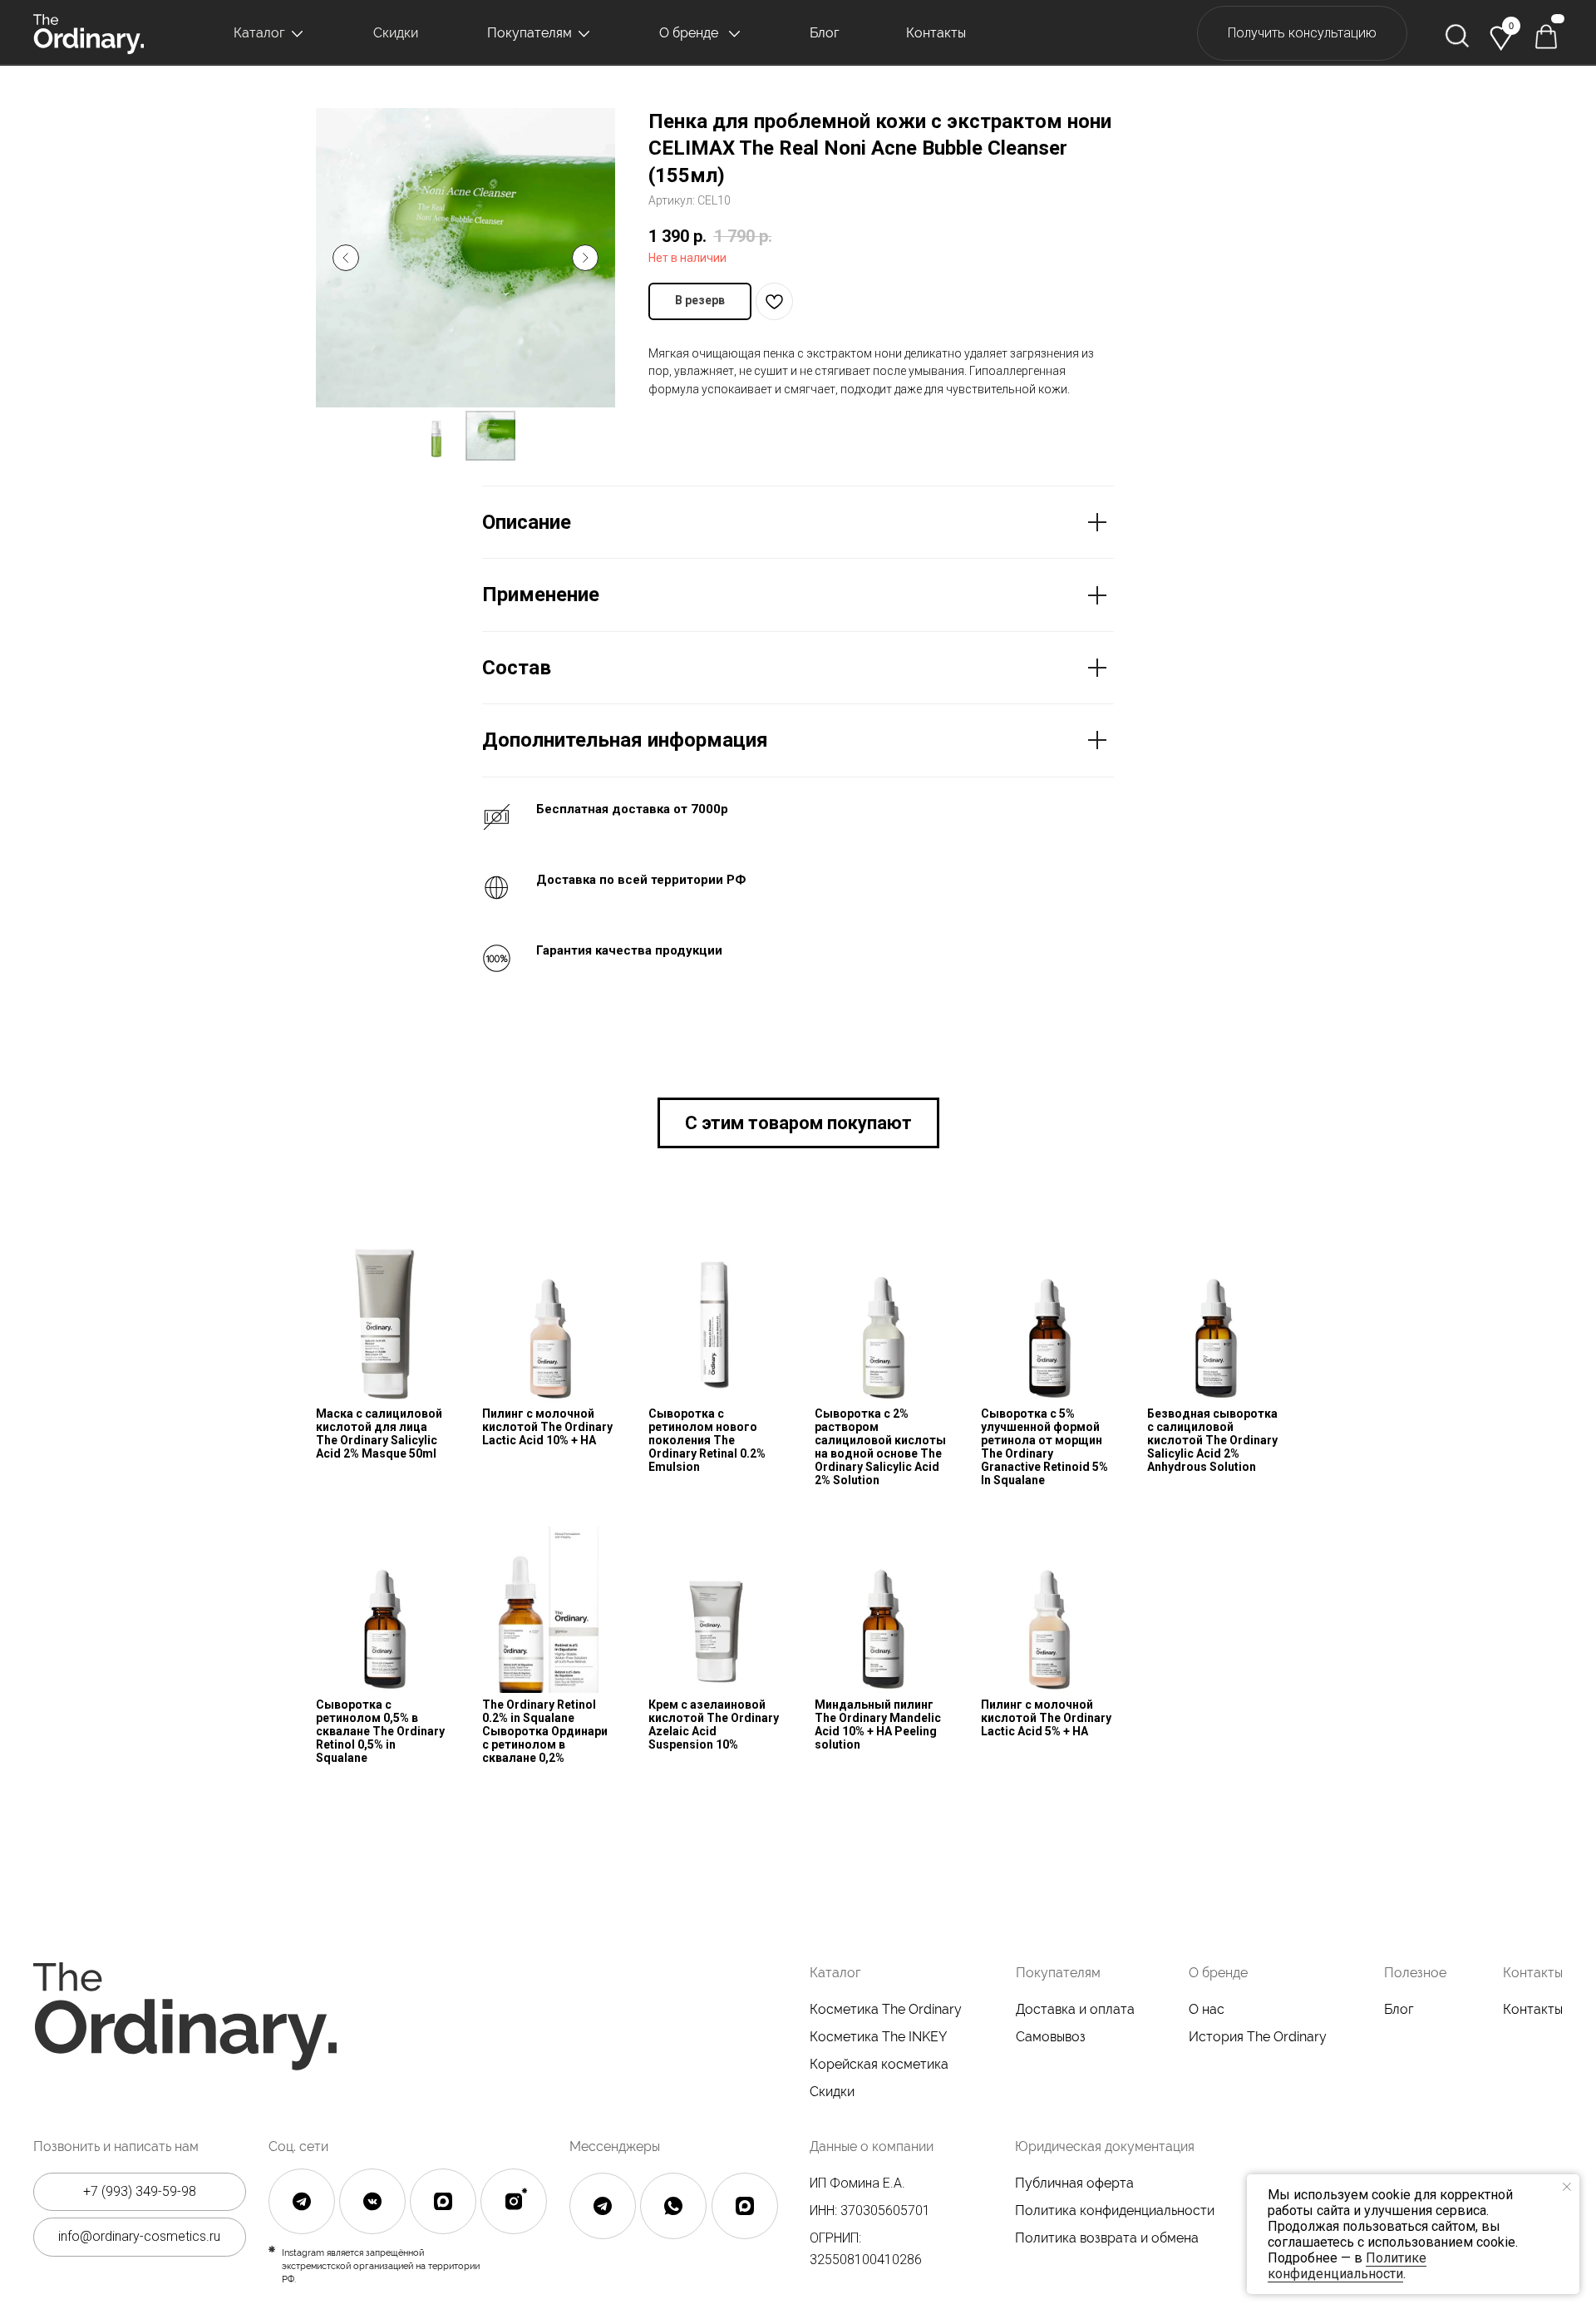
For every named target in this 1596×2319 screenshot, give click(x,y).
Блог (1399, 2009)
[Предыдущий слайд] (346, 258)
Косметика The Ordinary (886, 2009)
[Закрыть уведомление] (1567, 2187)
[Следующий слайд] (585, 258)
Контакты (1533, 2009)
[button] (1302, 34)
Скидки (832, 2092)
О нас (1207, 2009)
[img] (1457, 36)
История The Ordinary (1258, 2037)
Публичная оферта (1074, 2183)
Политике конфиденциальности (1347, 2266)
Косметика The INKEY (878, 2037)
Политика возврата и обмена (1107, 2238)
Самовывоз (1051, 2037)
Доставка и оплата (1075, 2009)
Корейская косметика (879, 2064)
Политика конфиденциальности (1115, 2210)
